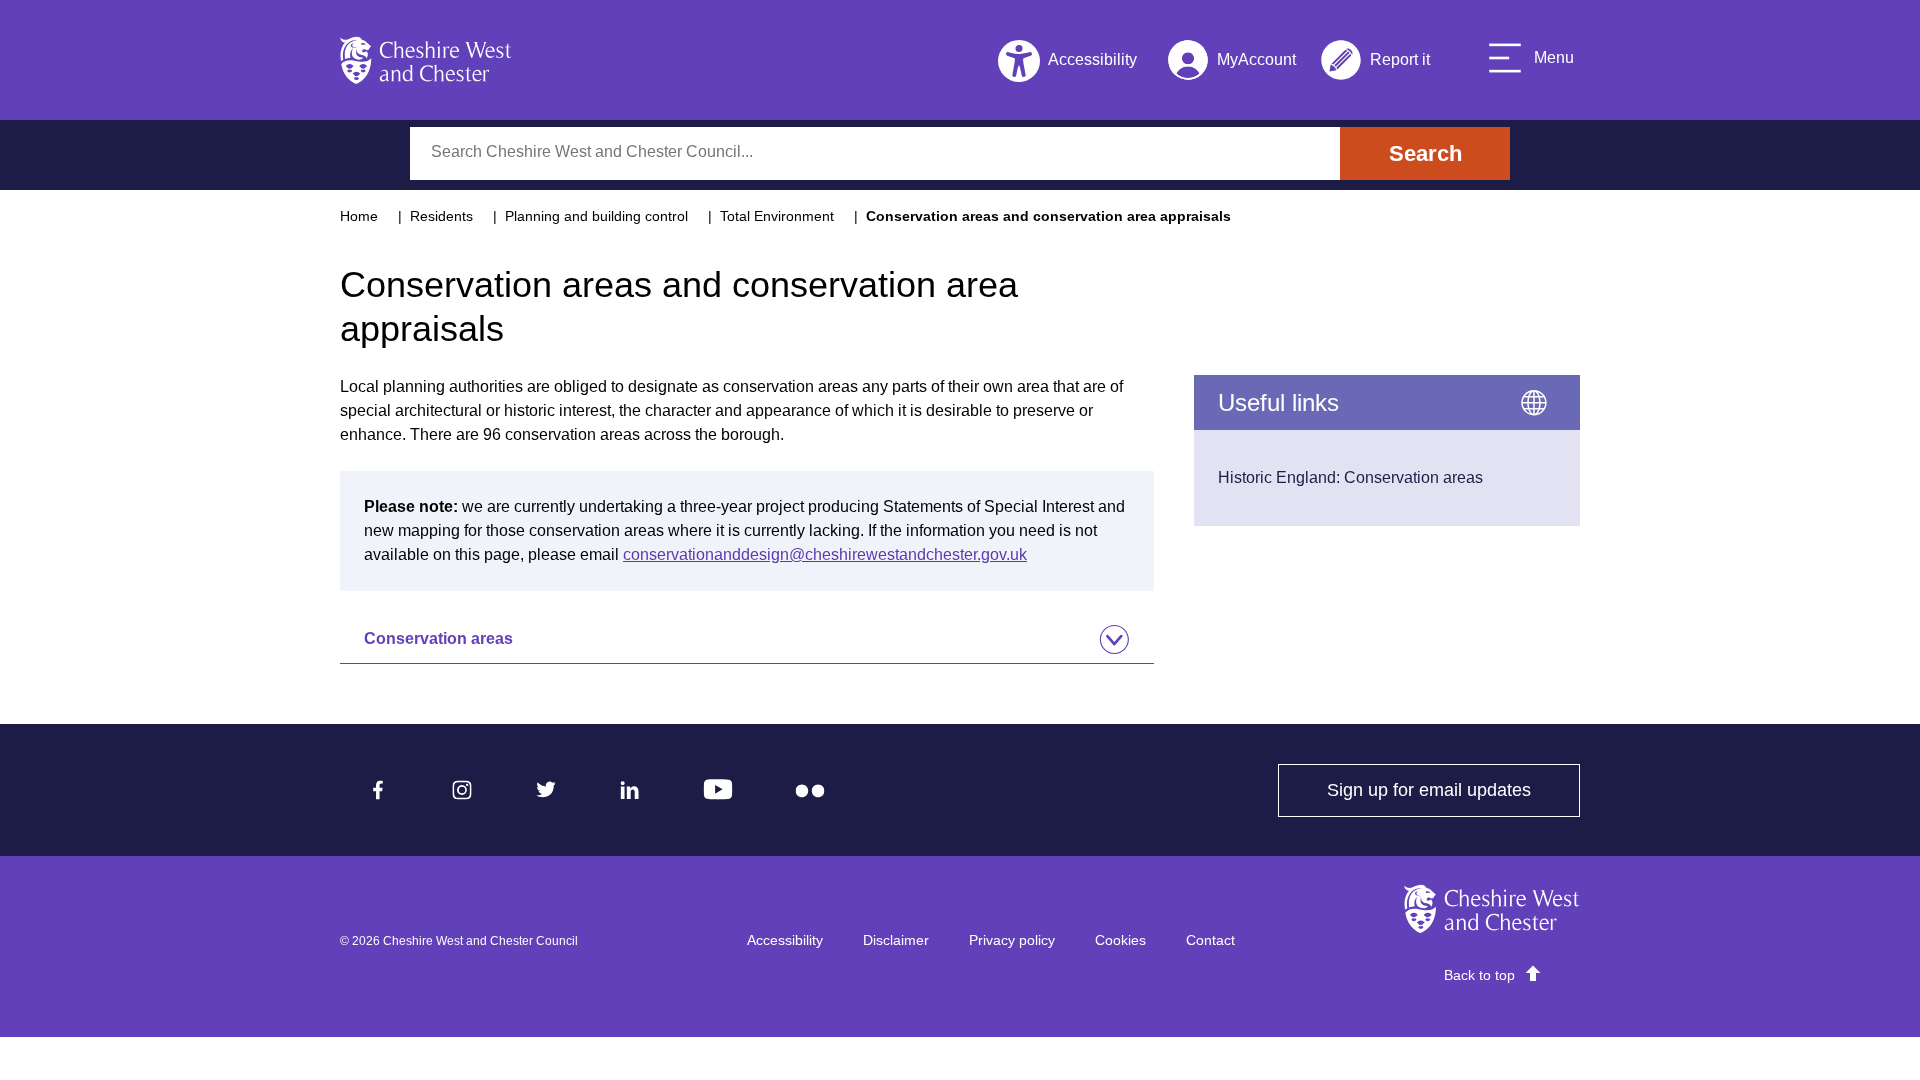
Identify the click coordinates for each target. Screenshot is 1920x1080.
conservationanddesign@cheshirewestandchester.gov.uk (825, 554)
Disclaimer (896, 940)
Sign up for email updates (1453, 790)
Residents (441, 216)
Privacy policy (1012, 940)
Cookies (1120, 940)
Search (1425, 153)
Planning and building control (596, 216)
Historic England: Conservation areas (1350, 477)
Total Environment (777, 216)
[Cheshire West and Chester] (426, 60)
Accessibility (785, 940)
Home (359, 216)
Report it (1375, 63)
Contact (1210, 940)
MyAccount (1231, 63)
